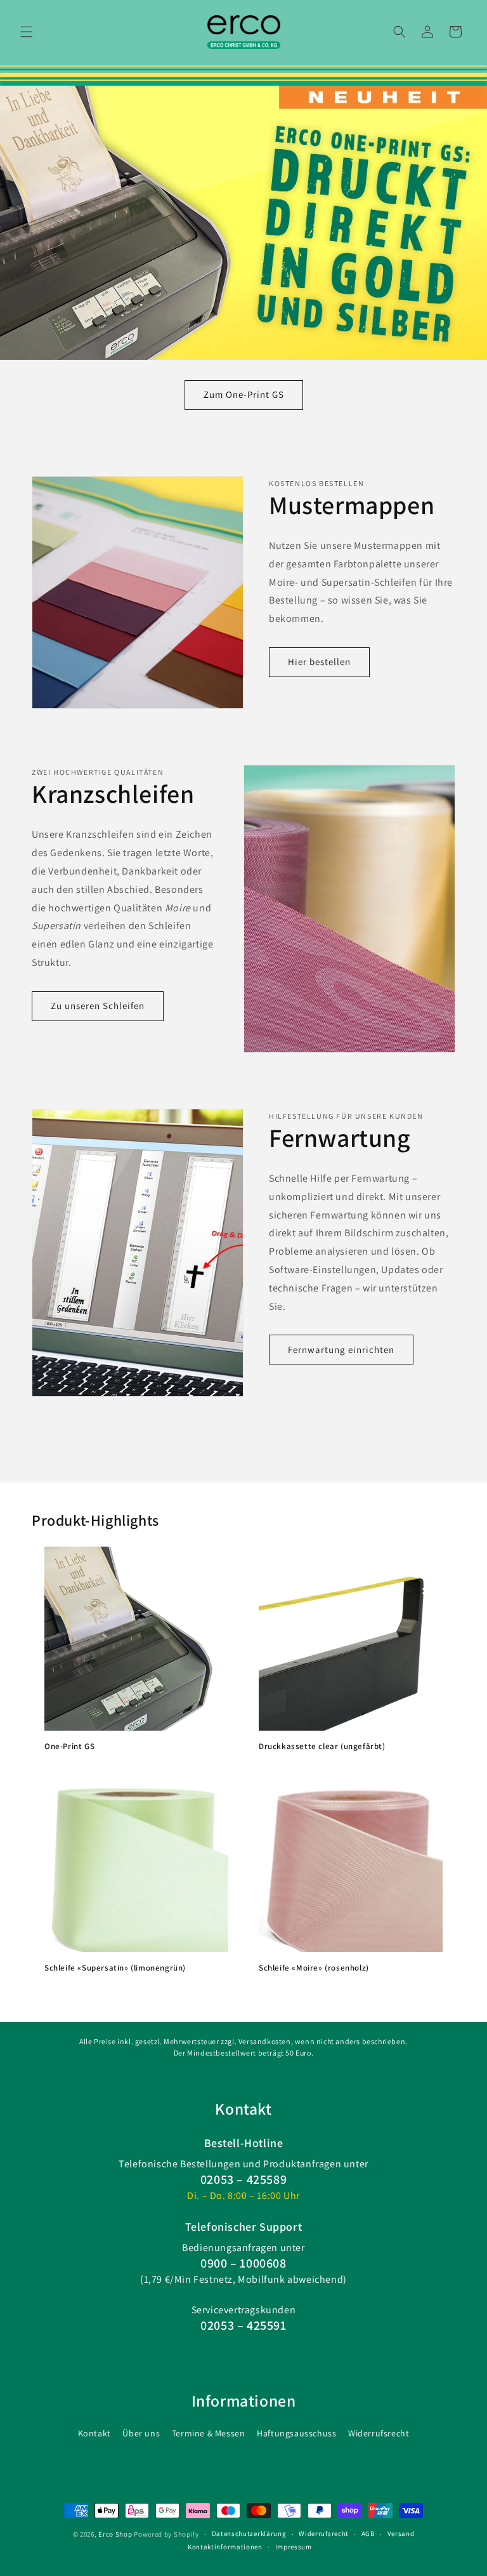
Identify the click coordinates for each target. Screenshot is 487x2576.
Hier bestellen (319, 662)
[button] (27, 32)
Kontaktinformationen (225, 2547)
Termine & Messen (209, 2433)
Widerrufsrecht (379, 2433)
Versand (401, 2533)
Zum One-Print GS (244, 394)
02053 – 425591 (243, 2325)
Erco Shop (115, 2534)
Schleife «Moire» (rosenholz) (314, 1968)
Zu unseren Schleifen (98, 1006)
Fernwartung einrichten (341, 1350)
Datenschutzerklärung (249, 2533)
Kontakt (94, 2433)
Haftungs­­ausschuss (296, 2433)
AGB (368, 2533)
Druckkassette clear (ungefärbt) (322, 1747)
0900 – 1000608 (243, 2263)
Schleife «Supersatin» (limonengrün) (115, 1968)
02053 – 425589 (243, 2179)
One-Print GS (69, 1747)
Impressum (294, 2547)
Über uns (141, 2433)
